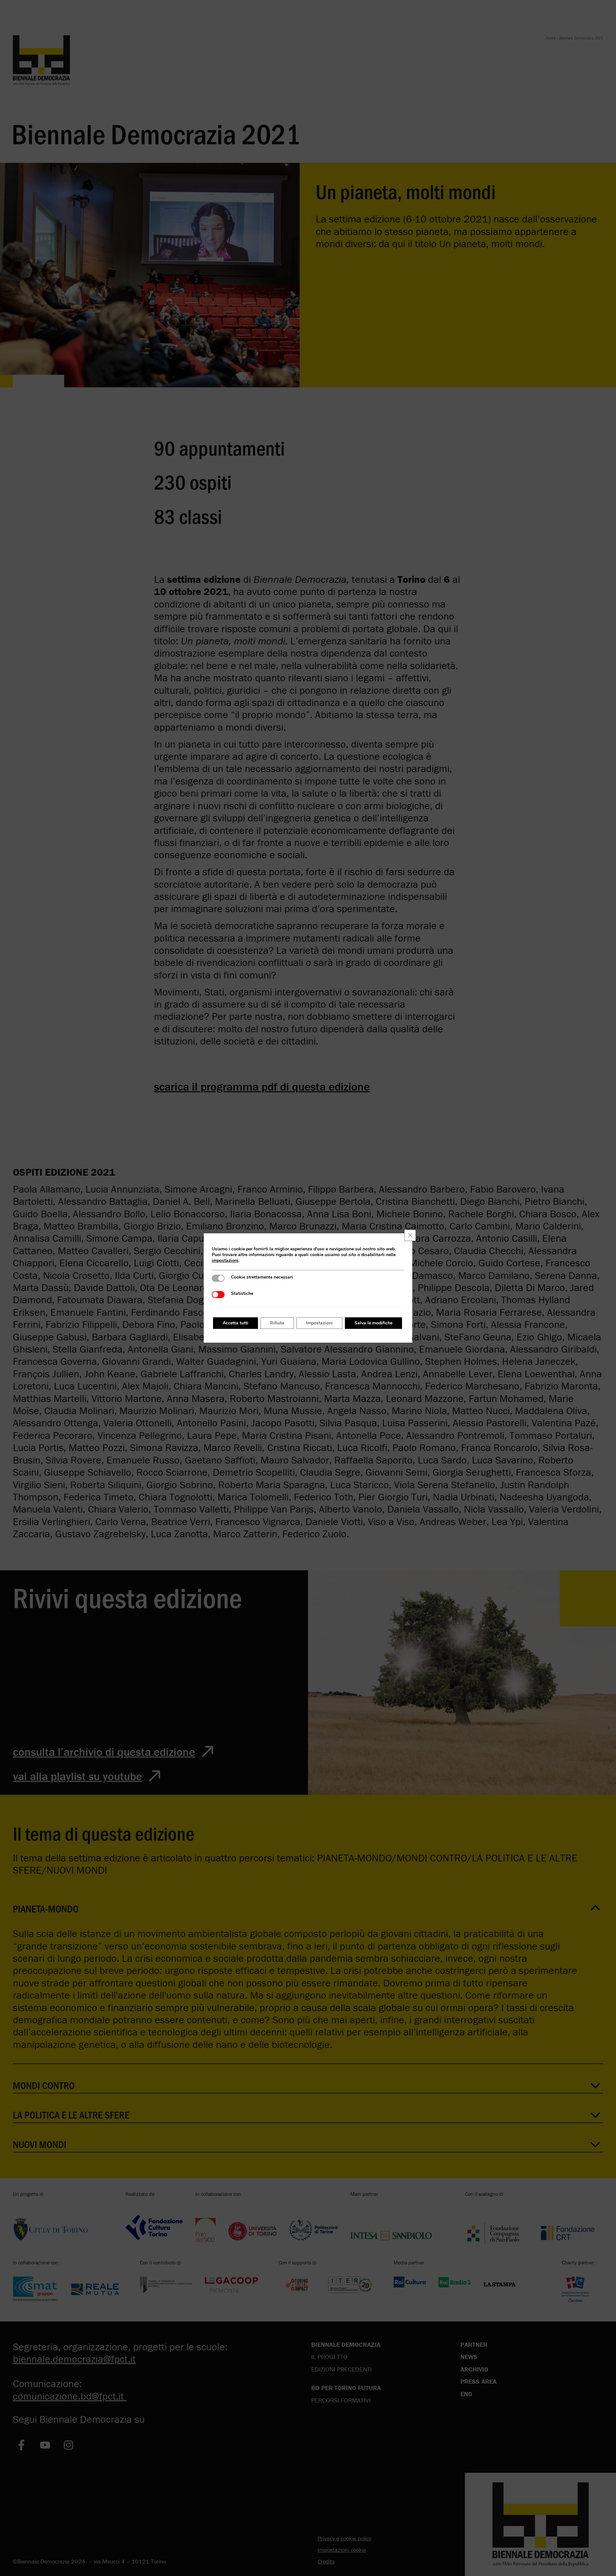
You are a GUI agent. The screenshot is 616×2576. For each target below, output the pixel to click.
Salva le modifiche (373, 1323)
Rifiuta (277, 1323)
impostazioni (225, 1261)
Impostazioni (319, 1323)
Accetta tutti (235, 1323)
